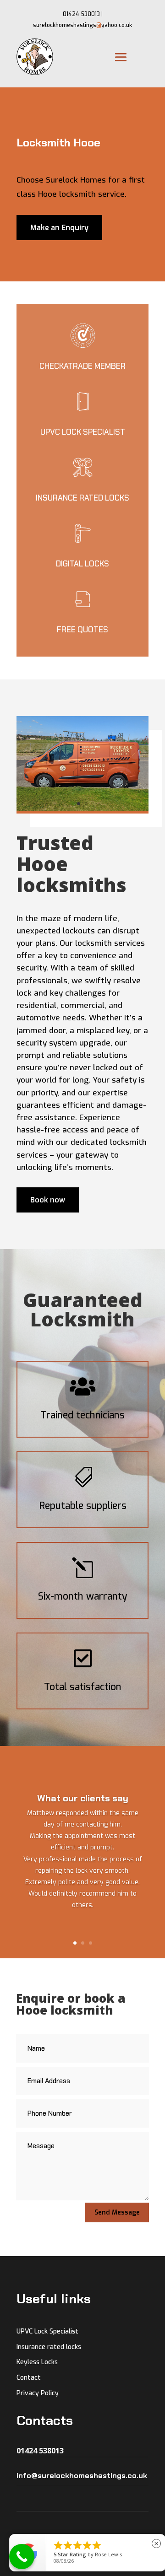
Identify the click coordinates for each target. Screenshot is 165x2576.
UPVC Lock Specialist (47, 2331)
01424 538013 (81, 14)
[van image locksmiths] (82, 809)
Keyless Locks (37, 2362)
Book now (48, 1200)
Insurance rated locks (49, 2347)
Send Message (117, 2212)
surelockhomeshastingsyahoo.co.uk (82, 25)
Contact (29, 2378)
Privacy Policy (38, 2393)
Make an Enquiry (59, 228)
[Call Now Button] (22, 2557)
